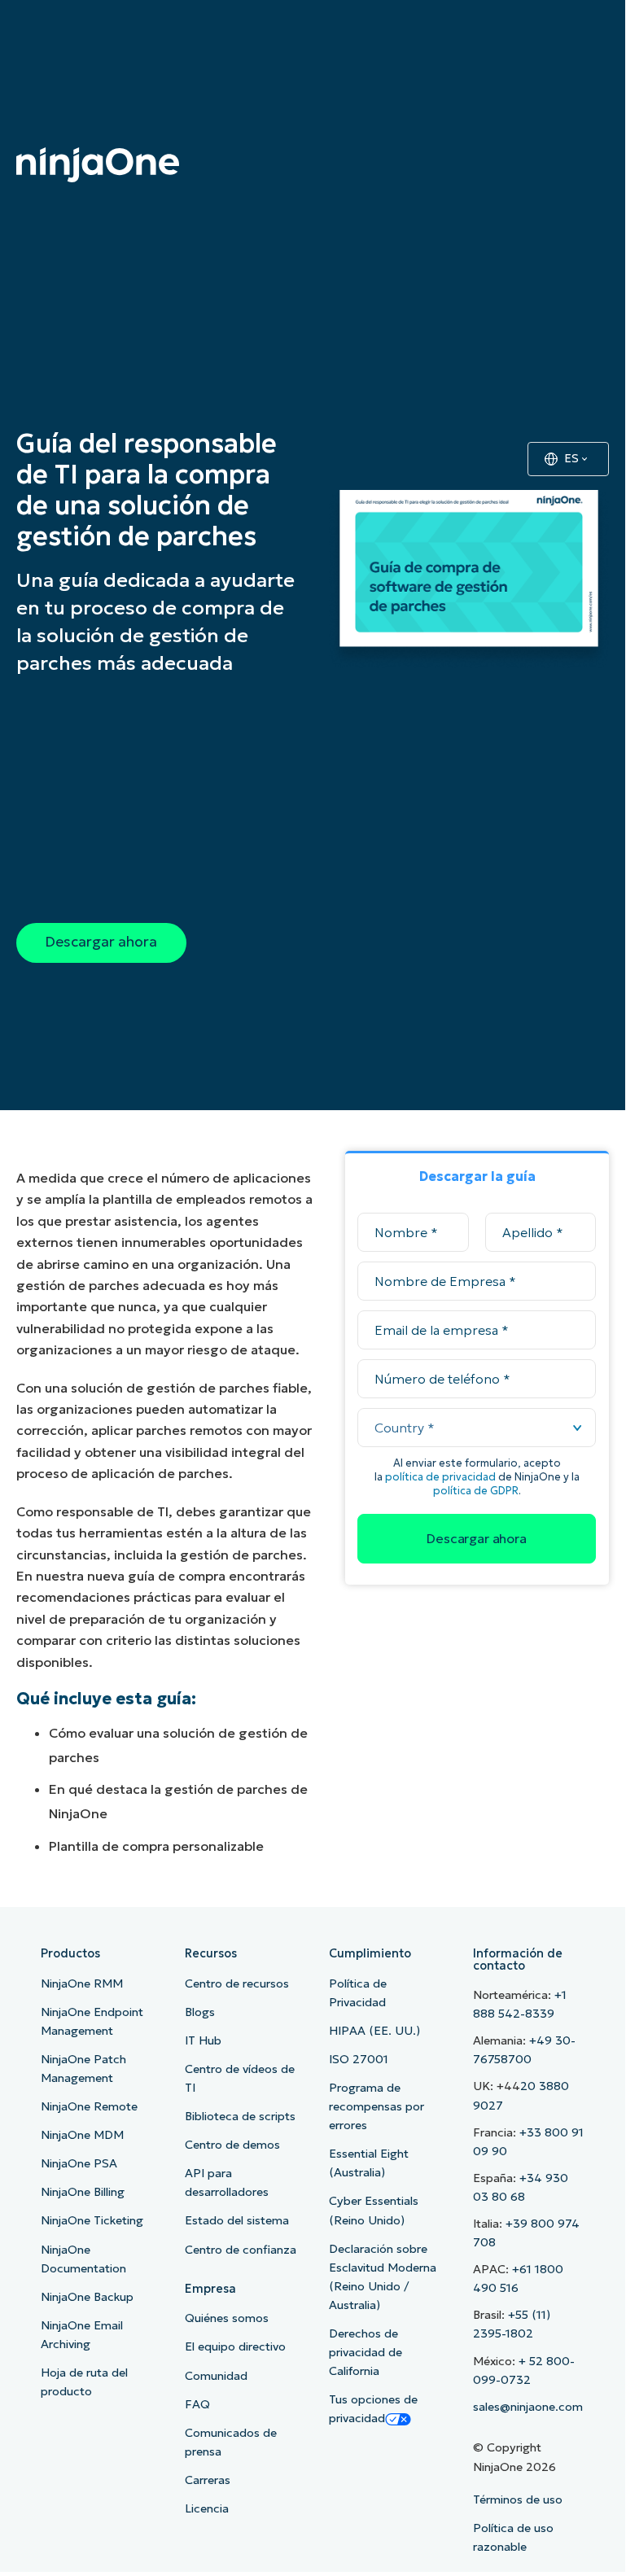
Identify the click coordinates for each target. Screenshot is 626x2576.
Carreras (208, 2480)
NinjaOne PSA (79, 2163)
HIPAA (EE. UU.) (374, 2031)
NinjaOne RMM (82, 1983)
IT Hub (203, 2040)
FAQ (197, 2404)
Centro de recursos (237, 1983)
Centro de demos (232, 2145)
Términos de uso (518, 2499)
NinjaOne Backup (87, 2297)
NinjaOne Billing (83, 2192)
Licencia (207, 2508)
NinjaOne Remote (89, 2106)
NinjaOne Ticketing (92, 2220)
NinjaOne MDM (82, 2135)
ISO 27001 (359, 2059)
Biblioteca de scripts (240, 2116)
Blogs (200, 2012)
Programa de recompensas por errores (376, 2106)
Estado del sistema (237, 2220)
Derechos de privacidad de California (366, 2352)
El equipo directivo (235, 2346)
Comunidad (216, 2376)
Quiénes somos (227, 2318)
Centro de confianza (241, 2250)
